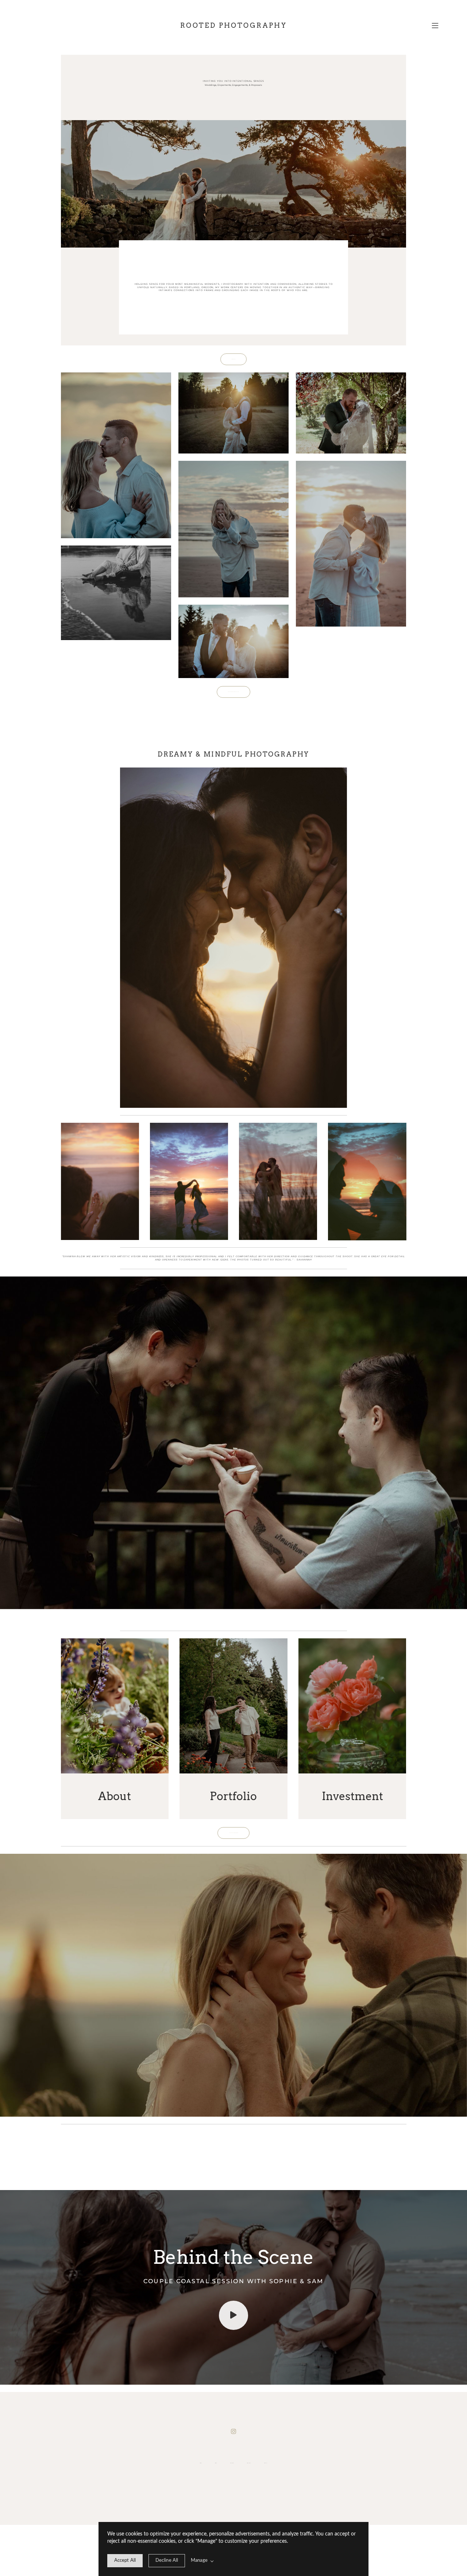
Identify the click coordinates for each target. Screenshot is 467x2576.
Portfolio (232, 2463)
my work (222, 287)
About (216, 2463)
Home (201, 2463)
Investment (249, 2463)
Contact (266, 2463)
